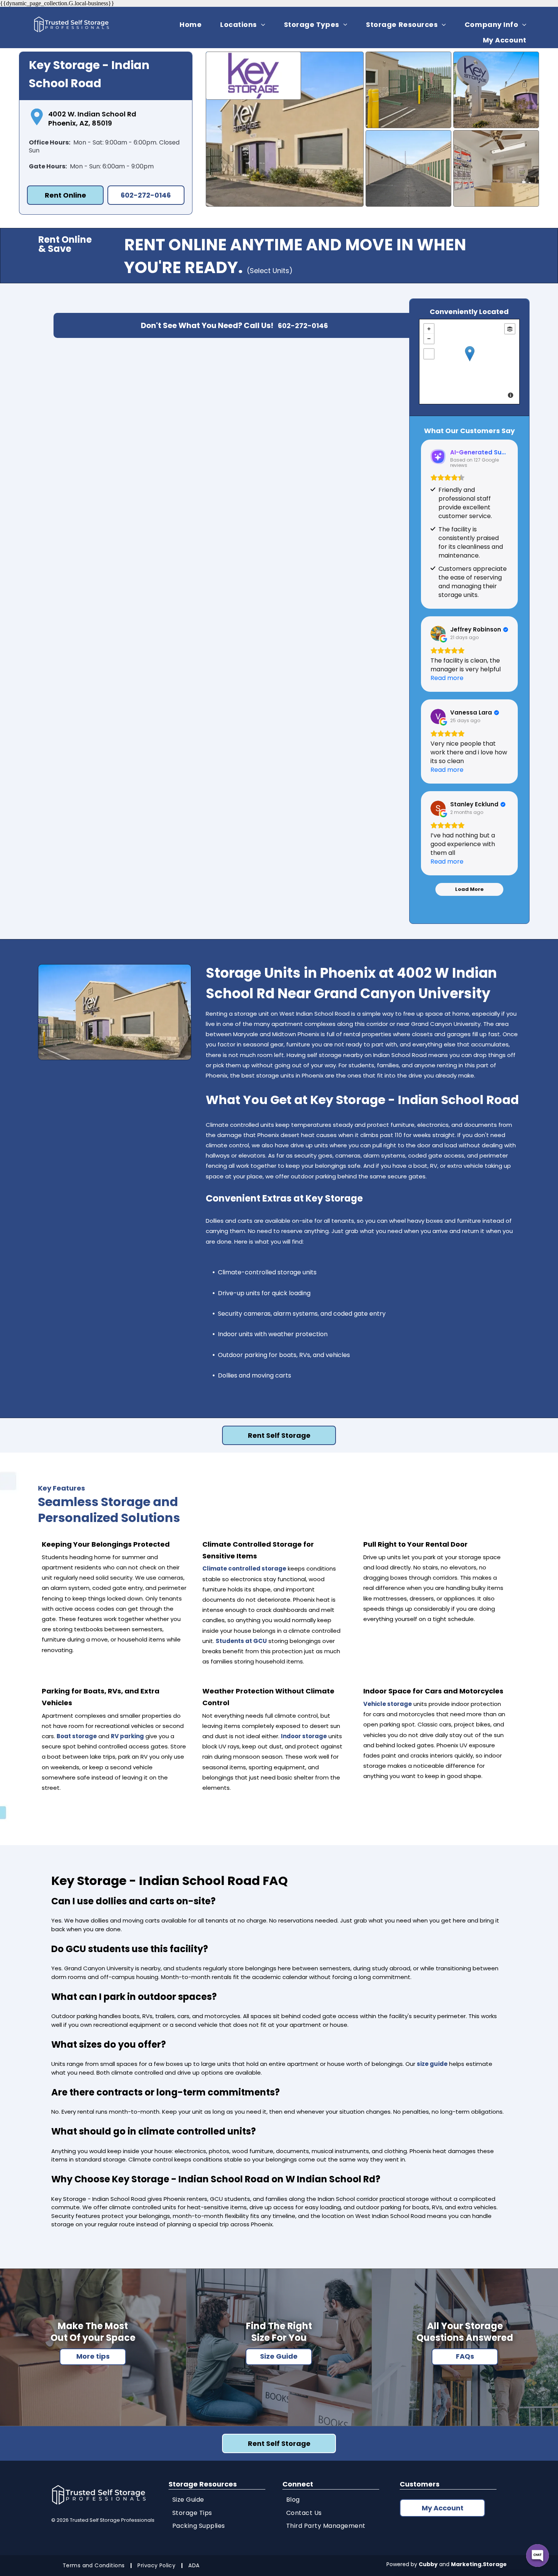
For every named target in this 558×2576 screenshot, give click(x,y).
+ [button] (429, 329)
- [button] (429, 339)
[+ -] (470, 362)
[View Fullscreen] (429, 354)
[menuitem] (193, 24)
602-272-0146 (303, 326)
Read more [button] (447, 678)
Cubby (428, 2564)
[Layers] (510, 329)
